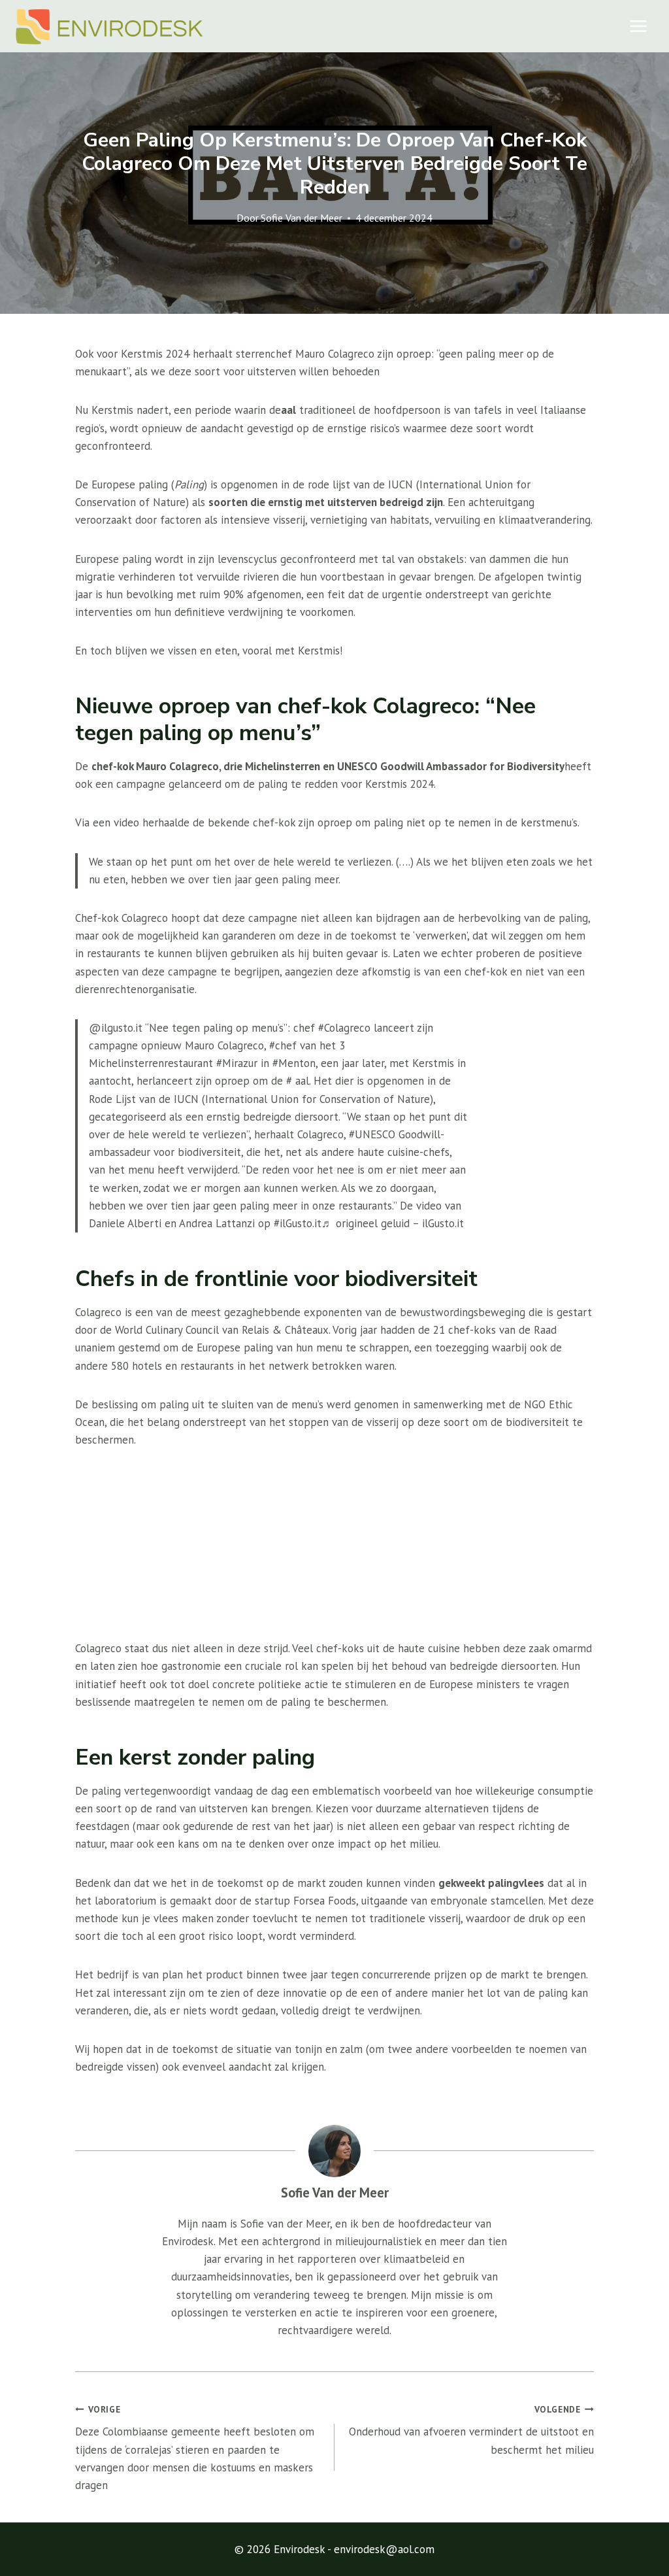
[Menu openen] (638, 26)
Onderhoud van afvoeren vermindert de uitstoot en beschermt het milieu (471, 2430)
